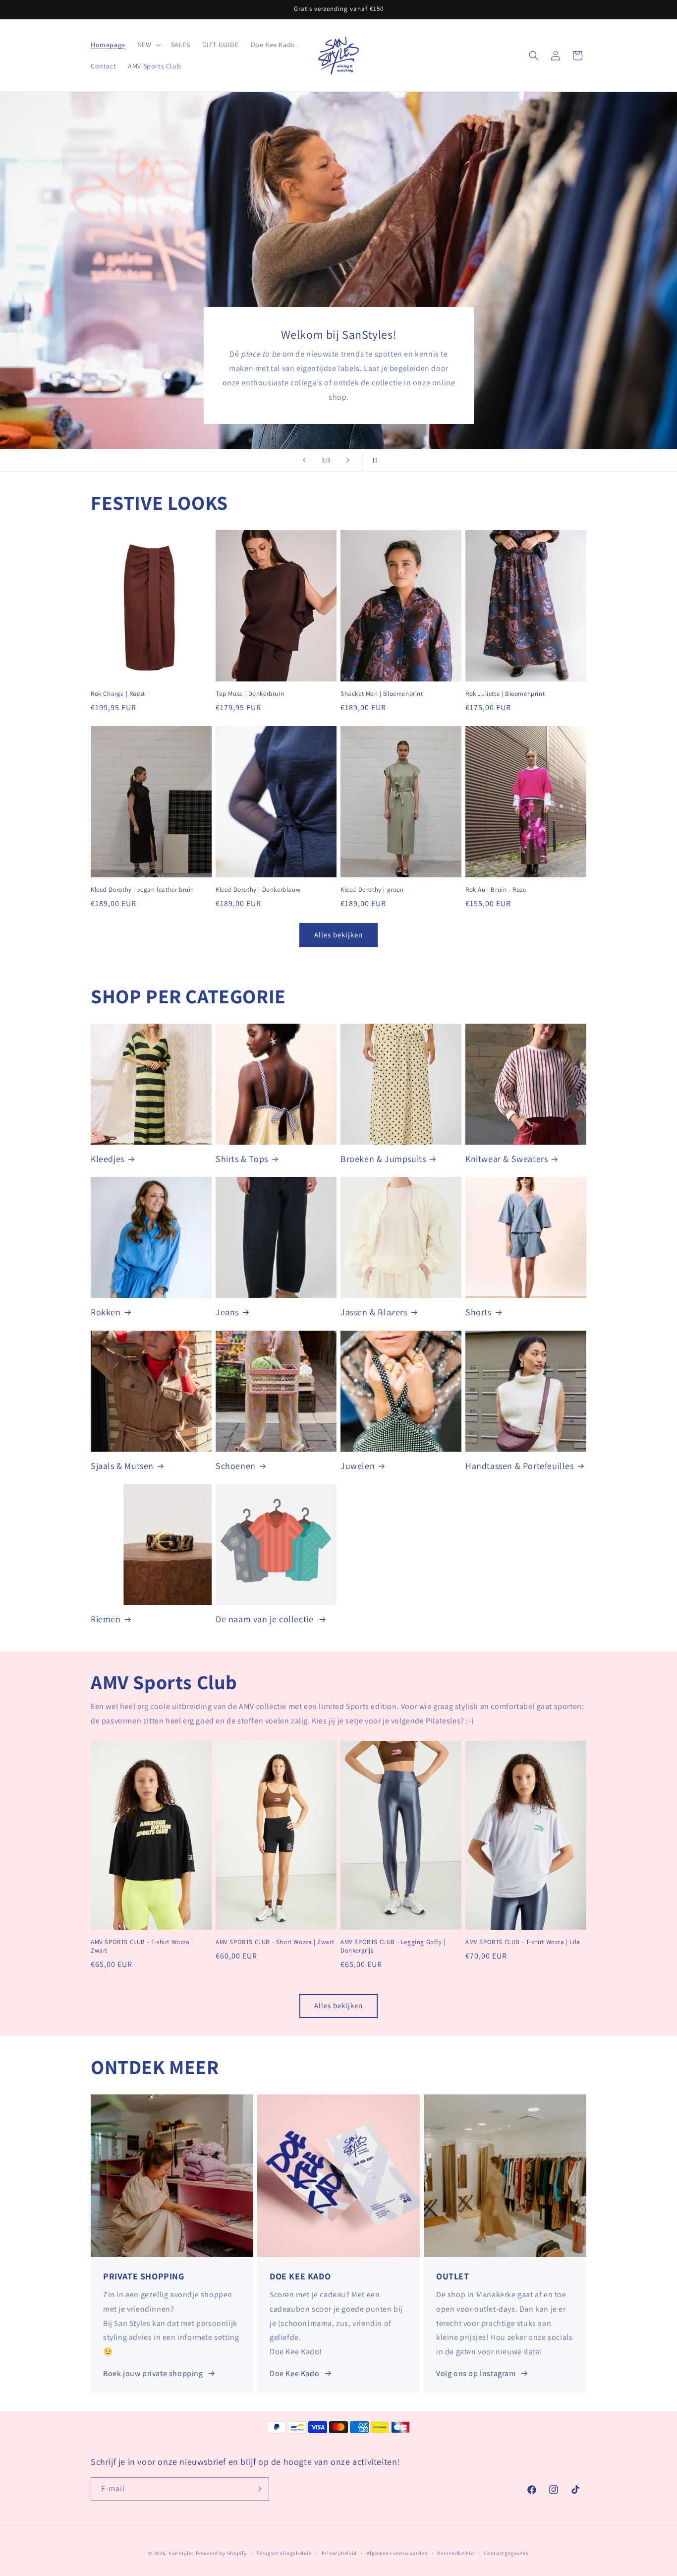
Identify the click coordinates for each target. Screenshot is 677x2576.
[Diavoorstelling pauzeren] (373, 460)
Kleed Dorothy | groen (372, 890)
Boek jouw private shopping (153, 2373)
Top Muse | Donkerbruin (250, 694)
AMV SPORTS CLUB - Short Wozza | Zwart (275, 1942)
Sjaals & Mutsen (122, 1466)
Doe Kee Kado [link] (294, 2373)
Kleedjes (108, 1159)
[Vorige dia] (304, 460)
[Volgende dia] (348, 460)
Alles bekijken (338, 935)
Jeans (227, 1312)
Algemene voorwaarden (397, 2553)
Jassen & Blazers (374, 1312)
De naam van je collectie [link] (266, 1619)
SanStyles (181, 2553)
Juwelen (358, 1466)
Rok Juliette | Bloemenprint (505, 694)
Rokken (106, 1312)
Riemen (106, 1619)
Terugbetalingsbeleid (284, 2553)
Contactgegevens (506, 2553)
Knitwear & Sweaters (507, 1159)
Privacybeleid (339, 2553)
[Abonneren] (258, 2489)
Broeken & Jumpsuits (383, 1159)
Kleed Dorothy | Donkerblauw (258, 890)
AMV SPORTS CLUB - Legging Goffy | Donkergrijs (393, 1946)
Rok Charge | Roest (118, 694)
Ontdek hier (127, 288)
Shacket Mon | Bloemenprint (382, 694)
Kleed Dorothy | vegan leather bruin (142, 890)
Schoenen (236, 1466)
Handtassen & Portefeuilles (520, 1466)
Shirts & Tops (242, 1159)
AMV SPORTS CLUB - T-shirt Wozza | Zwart (142, 1946)
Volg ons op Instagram (476, 2373)
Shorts (479, 1312)
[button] (148, 45)
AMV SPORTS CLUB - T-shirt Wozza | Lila (523, 1942)
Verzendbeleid (455, 2553)
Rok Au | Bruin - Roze (496, 890)
